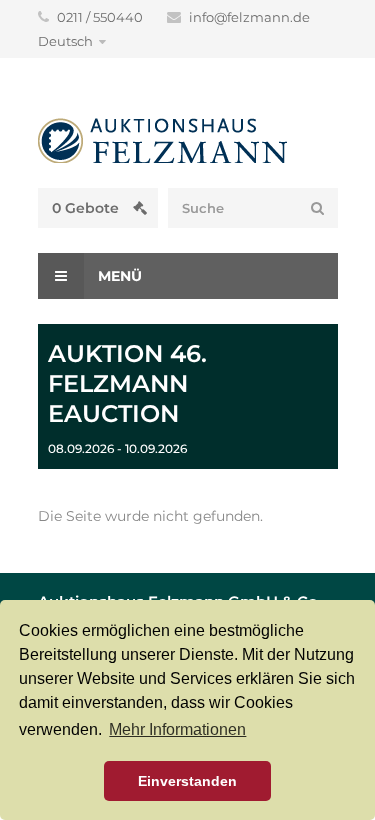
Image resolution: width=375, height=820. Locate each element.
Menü (118, 276)
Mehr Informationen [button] (177, 729)
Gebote (87, 208)
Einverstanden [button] (187, 781)
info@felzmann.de (249, 17)
